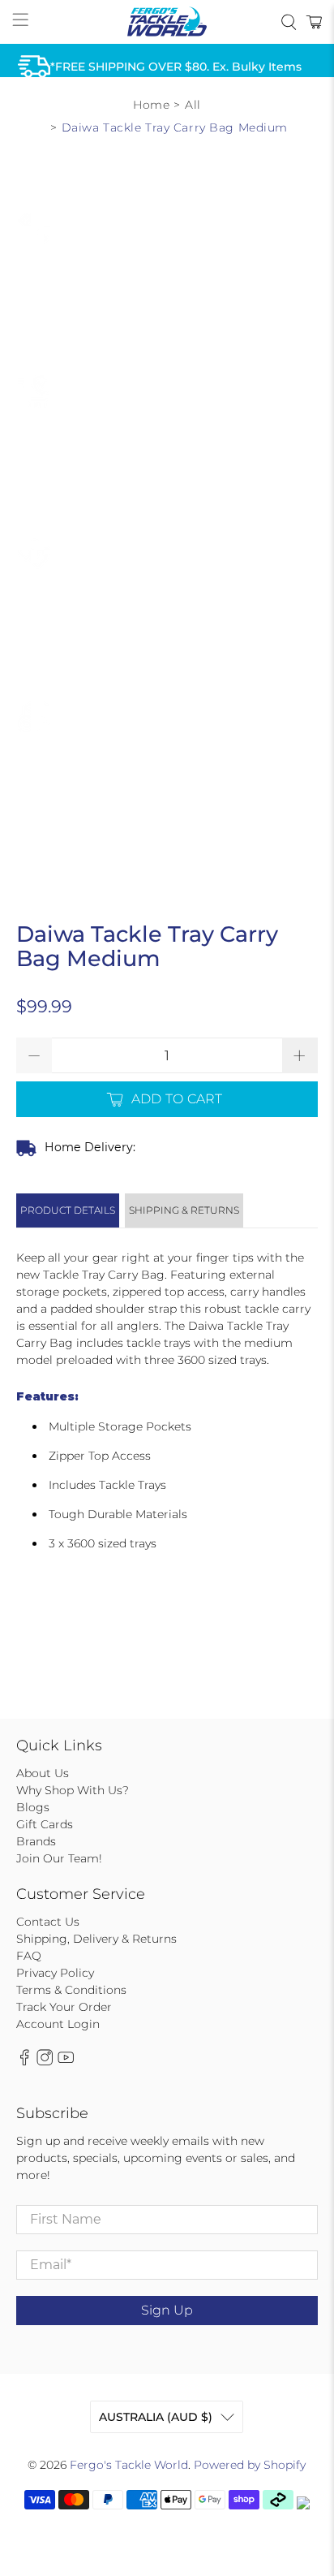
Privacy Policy (55, 1973)
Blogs (33, 1807)
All (193, 105)
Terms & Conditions (71, 1990)
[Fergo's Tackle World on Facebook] (24, 2061)
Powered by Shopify (250, 2465)
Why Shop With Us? (73, 1790)
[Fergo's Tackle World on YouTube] (66, 2061)
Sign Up (167, 2310)
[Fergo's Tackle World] (167, 22)
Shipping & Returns (184, 1210)
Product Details (68, 1210)
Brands (36, 1841)
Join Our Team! (59, 1858)
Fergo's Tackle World (129, 2465)
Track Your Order (64, 2007)
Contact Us (48, 1922)
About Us (43, 1773)
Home (151, 105)
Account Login (58, 2024)
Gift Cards (45, 1824)
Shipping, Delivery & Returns (96, 1939)
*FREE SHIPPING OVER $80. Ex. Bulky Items (176, 67)
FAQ (29, 1956)
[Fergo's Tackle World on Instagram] (45, 2061)
